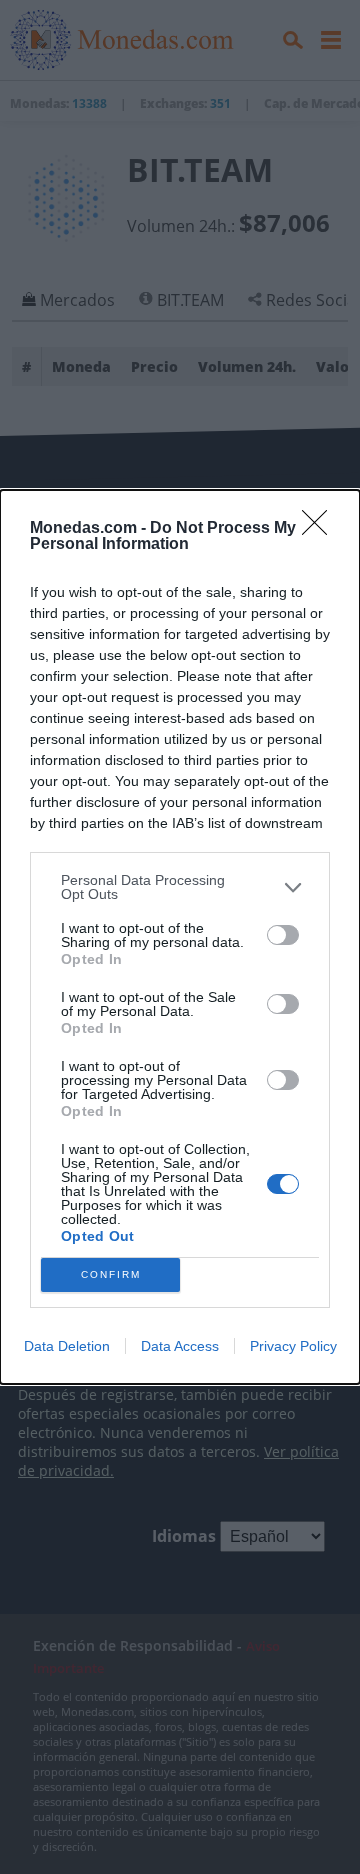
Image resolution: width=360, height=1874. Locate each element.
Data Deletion (67, 1346)
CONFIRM (111, 1274)
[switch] (283, 935)
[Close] (321, 529)
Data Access (180, 1346)
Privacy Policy (293, 1346)
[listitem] (180, 887)
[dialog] (180, 937)
